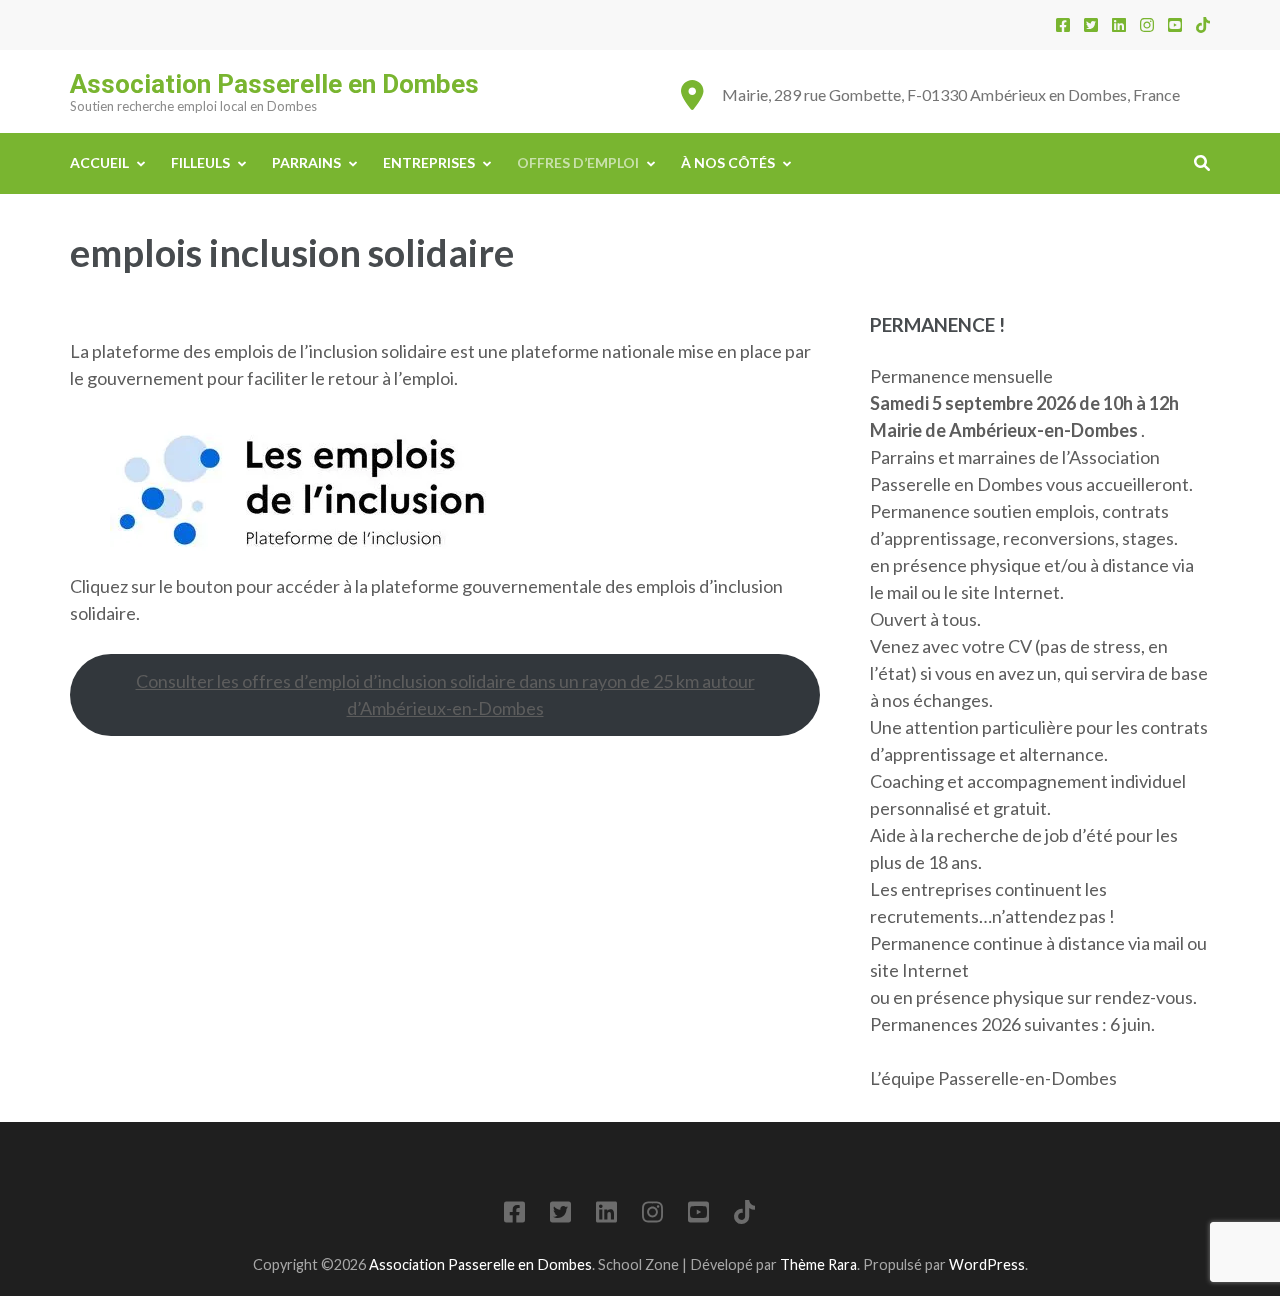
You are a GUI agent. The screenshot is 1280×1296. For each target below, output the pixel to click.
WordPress (987, 1264)
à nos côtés (728, 162)
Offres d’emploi (578, 162)
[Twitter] (1091, 24)
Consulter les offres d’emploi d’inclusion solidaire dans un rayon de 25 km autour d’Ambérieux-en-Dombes (445, 694)
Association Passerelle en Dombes (274, 84)
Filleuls (200, 162)
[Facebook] (1063, 24)
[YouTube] (1175, 24)
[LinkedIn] (1119, 24)
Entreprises (429, 162)
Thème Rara (818, 1264)
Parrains (306, 162)
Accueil (99, 162)
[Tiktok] (1203, 24)
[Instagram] (1147, 24)
